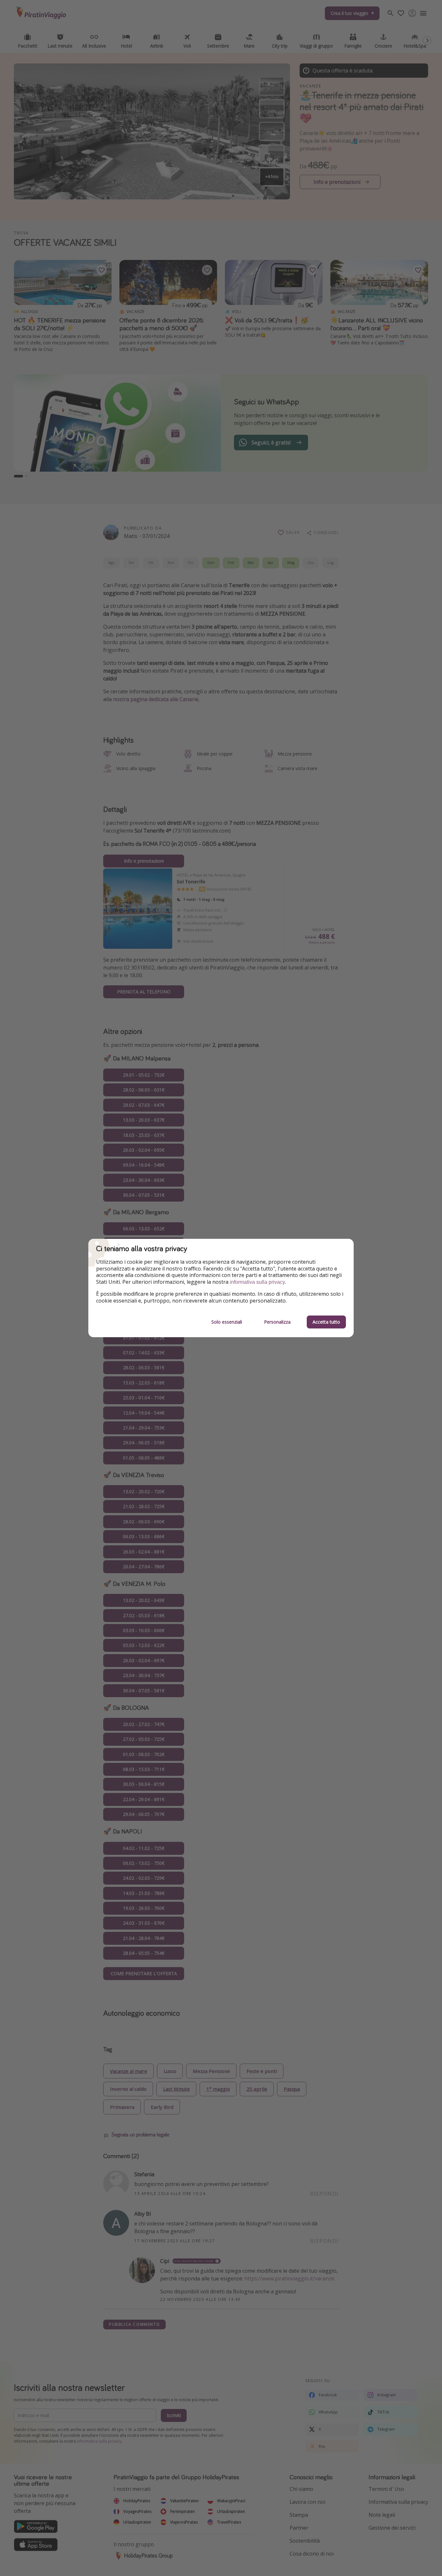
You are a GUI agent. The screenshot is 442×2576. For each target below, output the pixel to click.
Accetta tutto (326, 1322)
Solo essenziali (227, 1322)
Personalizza (277, 1322)
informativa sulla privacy (257, 1282)
